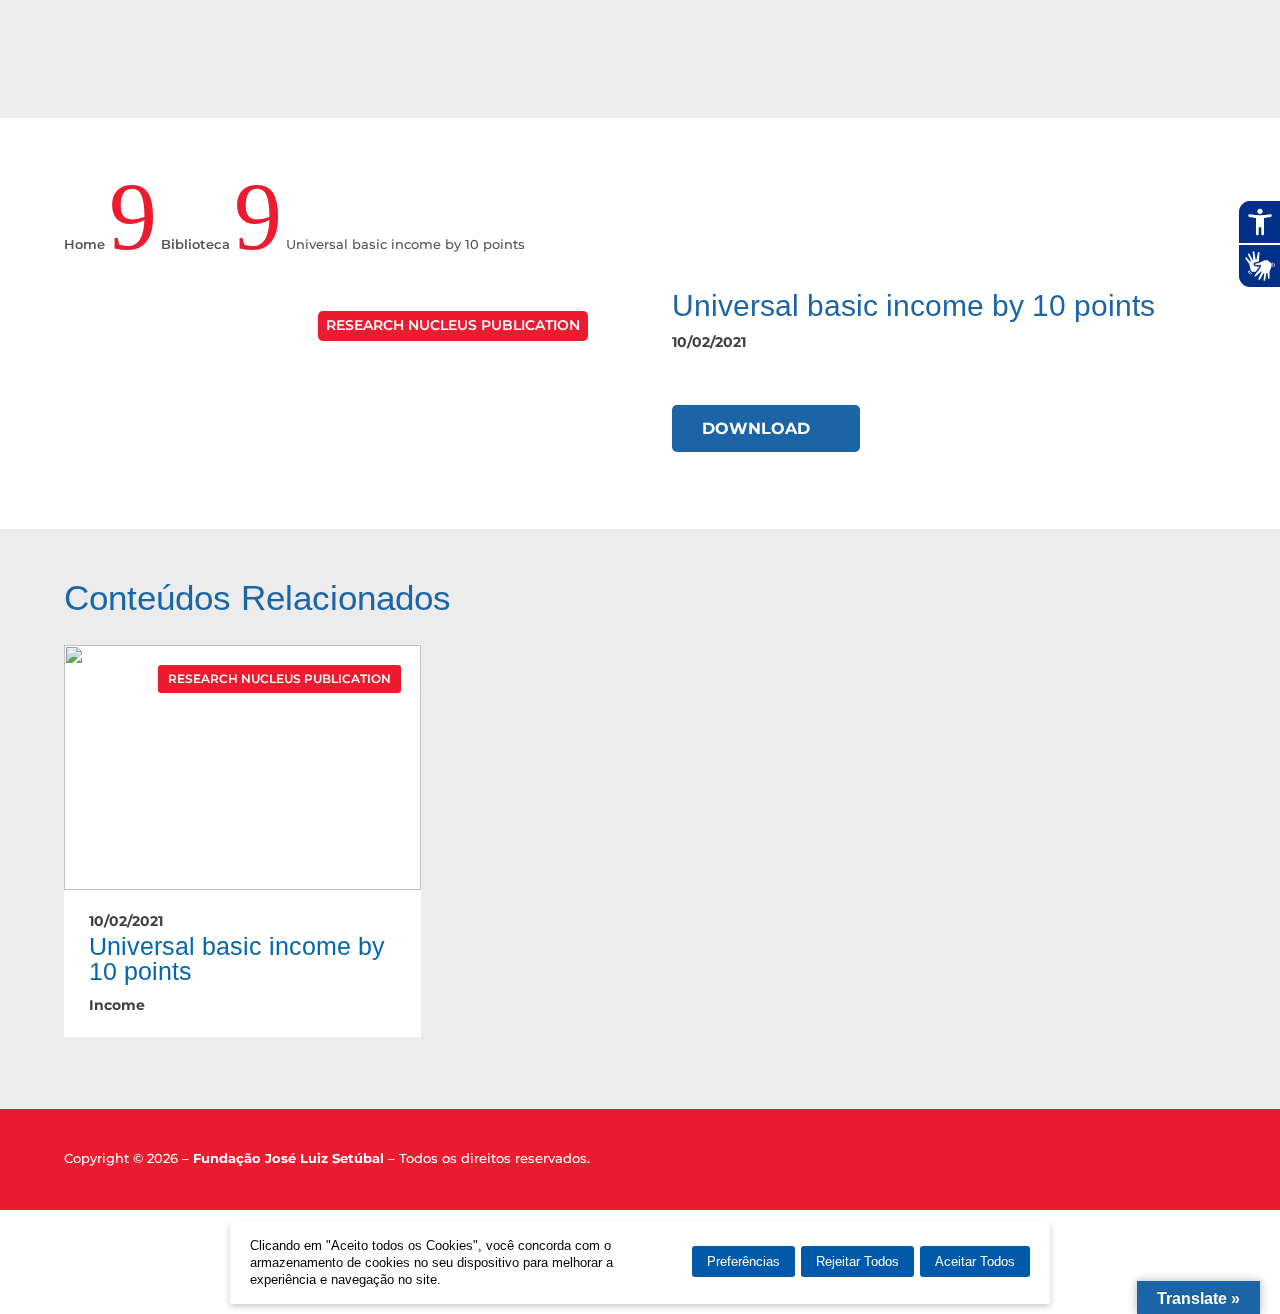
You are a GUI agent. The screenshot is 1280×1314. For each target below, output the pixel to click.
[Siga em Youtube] (1203, 1163)
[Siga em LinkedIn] (1168, 1163)
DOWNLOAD (756, 428)
